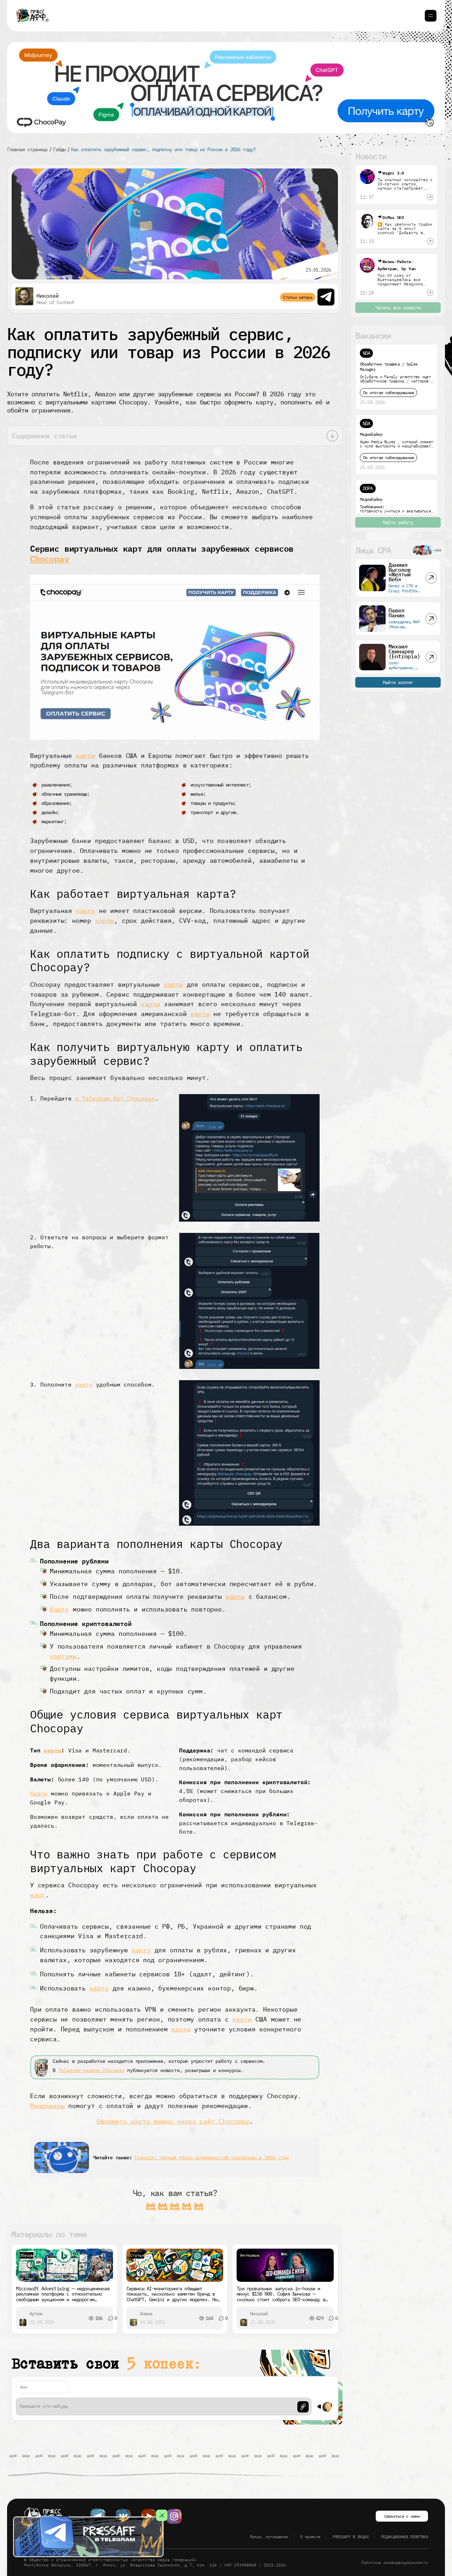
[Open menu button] (431, 16)
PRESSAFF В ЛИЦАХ (350, 2537)
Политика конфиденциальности (395, 2563)
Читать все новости (398, 308)
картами (63, 1656)
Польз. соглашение (269, 2537)
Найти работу (398, 522)
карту (84, 1384)
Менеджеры (47, 2106)
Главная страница (27, 149)
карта (85, 911)
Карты (39, 1793)
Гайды (59, 149)
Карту (59, 1609)
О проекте (310, 2537)
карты (85, 756)
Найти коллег (398, 682)
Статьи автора (298, 297)
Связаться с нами (402, 2516)
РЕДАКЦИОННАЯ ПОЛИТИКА (405, 2537)
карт (38, 1895)
